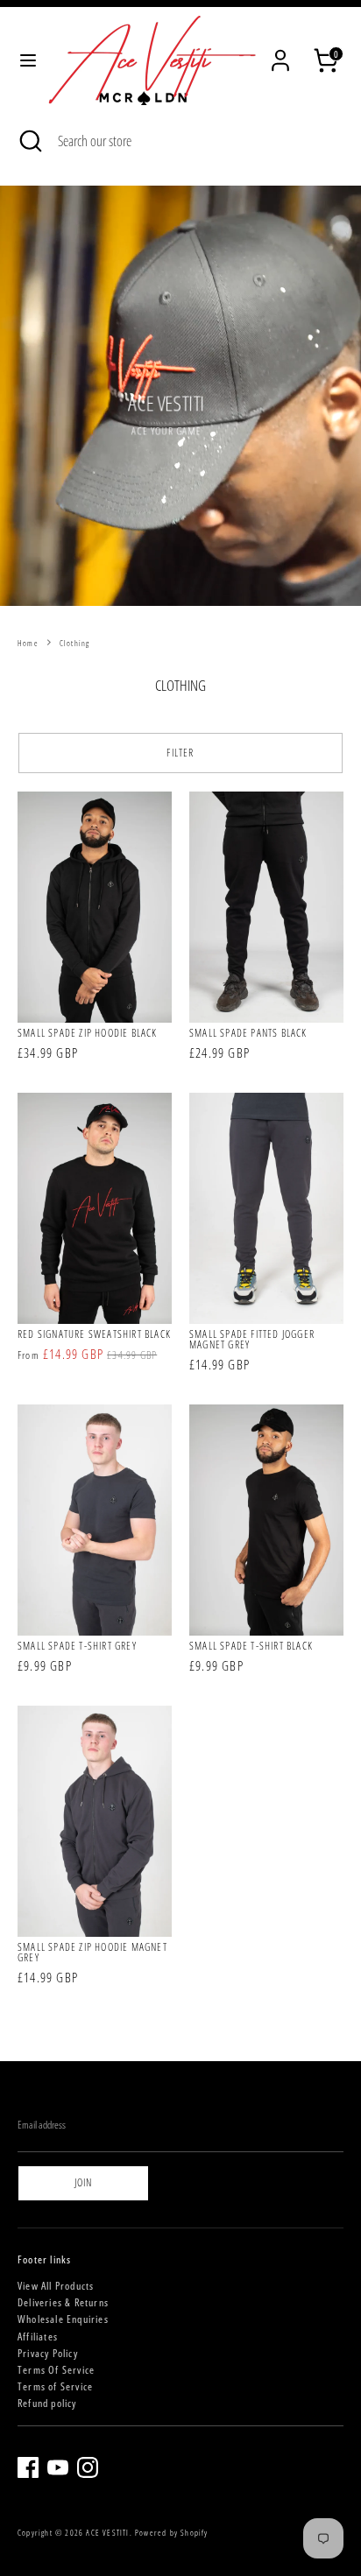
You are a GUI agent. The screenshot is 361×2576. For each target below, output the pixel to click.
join (84, 2182)
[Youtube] (58, 2467)
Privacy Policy (48, 2353)
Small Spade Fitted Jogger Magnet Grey (252, 1339)
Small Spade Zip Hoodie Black (88, 1033)
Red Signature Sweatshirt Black (94, 1334)
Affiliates (38, 2337)
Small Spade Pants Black (248, 1033)
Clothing (75, 643)
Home (28, 643)
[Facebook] (28, 2467)
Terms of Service (55, 2386)
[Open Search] (29, 141)
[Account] (280, 48)
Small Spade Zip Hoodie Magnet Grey (92, 1952)
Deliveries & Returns (63, 2302)
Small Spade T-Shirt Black (251, 1646)
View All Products (56, 2286)
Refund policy (47, 2403)
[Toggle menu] (25, 60)
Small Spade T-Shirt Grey (77, 1646)
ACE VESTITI (107, 2533)
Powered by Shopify (172, 2533)
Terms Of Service (56, 2370)
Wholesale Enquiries (63, 2319)
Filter (180, 753)
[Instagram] (88, 2467)
